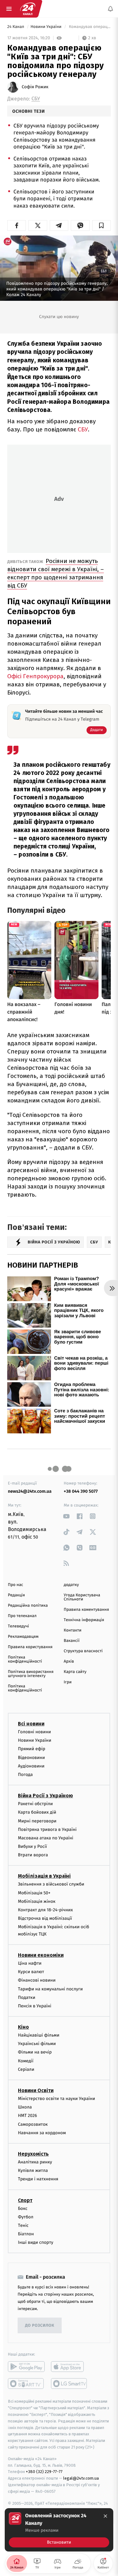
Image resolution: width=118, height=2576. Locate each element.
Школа (25, 2107)
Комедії (26, 2061)
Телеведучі (18, 1626)
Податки (27, 1997)
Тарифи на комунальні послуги (50, 1989)
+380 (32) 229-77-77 (44, 2472)
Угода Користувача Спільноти (82, 1597)
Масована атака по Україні (46, 1838)
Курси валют (31, 1972)
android (26, 2367)
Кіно (23, 2027)
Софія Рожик (35, 87)
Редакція (16, 1595)
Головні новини (34, 1732)
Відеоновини (31, 1758)
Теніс (23, 2225)
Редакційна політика (28, 1606)
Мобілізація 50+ (34, 1893)
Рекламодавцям (23, 1637)
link (67, 1516)
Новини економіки (41, 1955)
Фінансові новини (37, 1981)
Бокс (23, 2208)
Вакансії (72, 1641)
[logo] (28, 9)
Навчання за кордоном (42, 2133)
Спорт (25, 2200)
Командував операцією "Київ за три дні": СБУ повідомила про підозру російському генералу (89, 27)
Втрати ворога (33, 1855)
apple (69, 2367)
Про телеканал (22, 1616)
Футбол (26, 2217)
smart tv (26, 2384)
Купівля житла (33, 2170)
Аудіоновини (31, 1766)
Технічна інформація (84, 1620)
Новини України (47, 27)
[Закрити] (105, 2516)
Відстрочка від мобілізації (45, 1919)
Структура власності (83, 1651)
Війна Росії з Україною (45, 1796)
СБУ (36, 99)
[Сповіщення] (110, 9)
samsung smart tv (69, 2384)
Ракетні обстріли (35, 1804)
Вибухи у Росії (32, 1846)
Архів (69, 1661)
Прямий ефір (32, 1749)
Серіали (26, 2069)
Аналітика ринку (35, 2162)
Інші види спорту (36, 2243)
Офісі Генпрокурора (35, 676)
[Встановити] (59, 2530)
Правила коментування (87, 1610)
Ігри (68, 1682)
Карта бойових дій (37, 1813)
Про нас (16, 1585)
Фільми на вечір (35, 2052)
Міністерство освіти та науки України (56, 2099)
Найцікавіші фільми (39, 2035)
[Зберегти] (101, 225)
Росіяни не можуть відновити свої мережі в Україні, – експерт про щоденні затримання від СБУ (56, 573)
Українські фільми (37, 2044)
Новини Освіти (36, 2090)
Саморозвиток (33, 2124)
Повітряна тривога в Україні (47, 1829)
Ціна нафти (30, 1963)
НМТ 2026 (28, 2116)
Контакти (73, 1630)
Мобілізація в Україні (44, 1876)
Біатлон (26, 2234)
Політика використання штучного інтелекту (31, 1674)
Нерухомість (33, 2154)
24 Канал (16, 27)
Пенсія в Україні (35, 2006)
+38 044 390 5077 (81, 1491)
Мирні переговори (37, 1821)
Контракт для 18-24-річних (45, 1910)
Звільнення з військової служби (51, 1884)
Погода (25, 1775)
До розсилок (40, 2326)
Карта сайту (75, 1672)
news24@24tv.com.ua (30, 1491)
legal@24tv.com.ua (81, 2479)
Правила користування (30, 1647)
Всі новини (31, 1724)
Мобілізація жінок (37, 1901)
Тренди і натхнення (38, 2179)
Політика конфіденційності (25, 1659)
